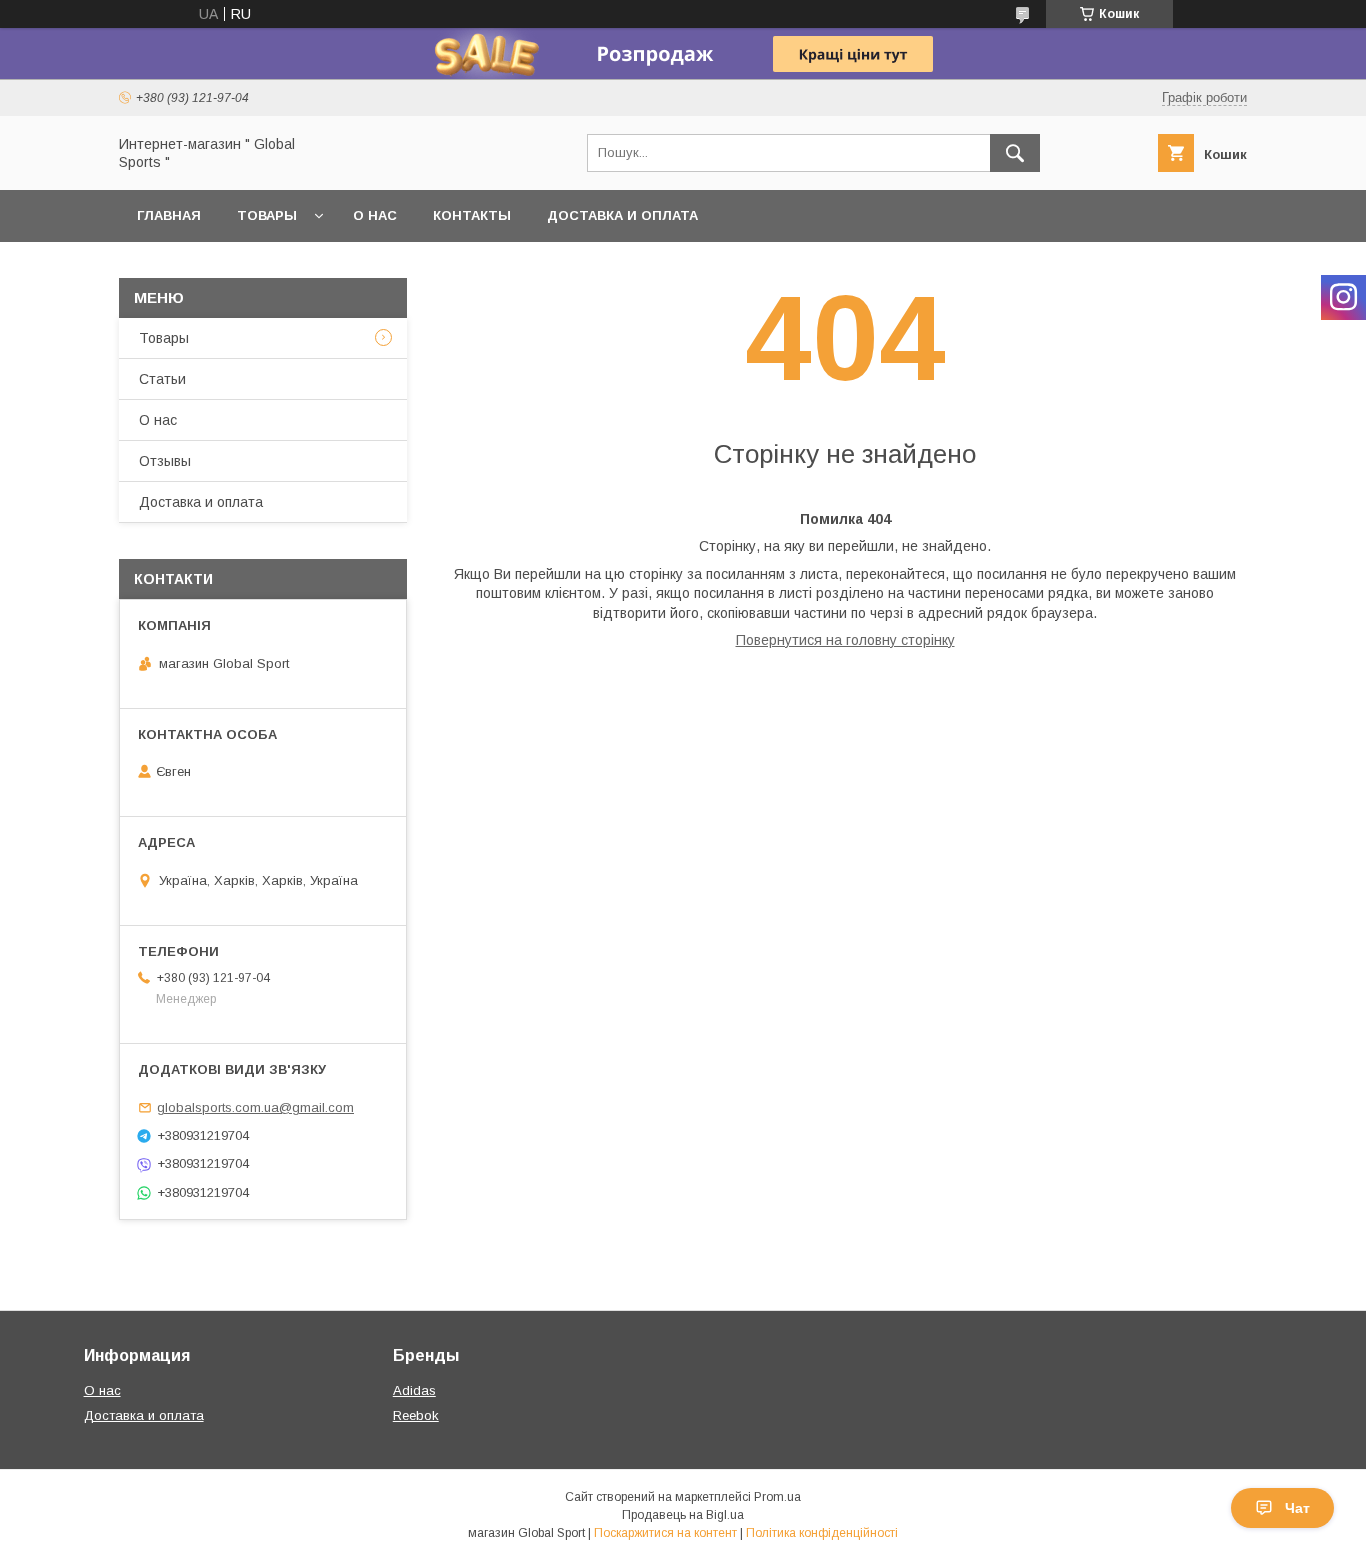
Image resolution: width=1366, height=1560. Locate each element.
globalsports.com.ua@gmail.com (255, 1107)
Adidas (414, 1390)
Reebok (416, 1415)
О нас (375, 215)
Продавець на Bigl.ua (683, 1515)
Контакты (472, 215)
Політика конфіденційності (822, 1533)
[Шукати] (1015, 153)
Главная (169, 215)
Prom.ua (777, 1497)
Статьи (162, 379)
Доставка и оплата (622, 215)
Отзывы (165, 461)
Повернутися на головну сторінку (845, 640)
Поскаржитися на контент (665, 1533)
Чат (1297, 1508)
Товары (267, 215)
